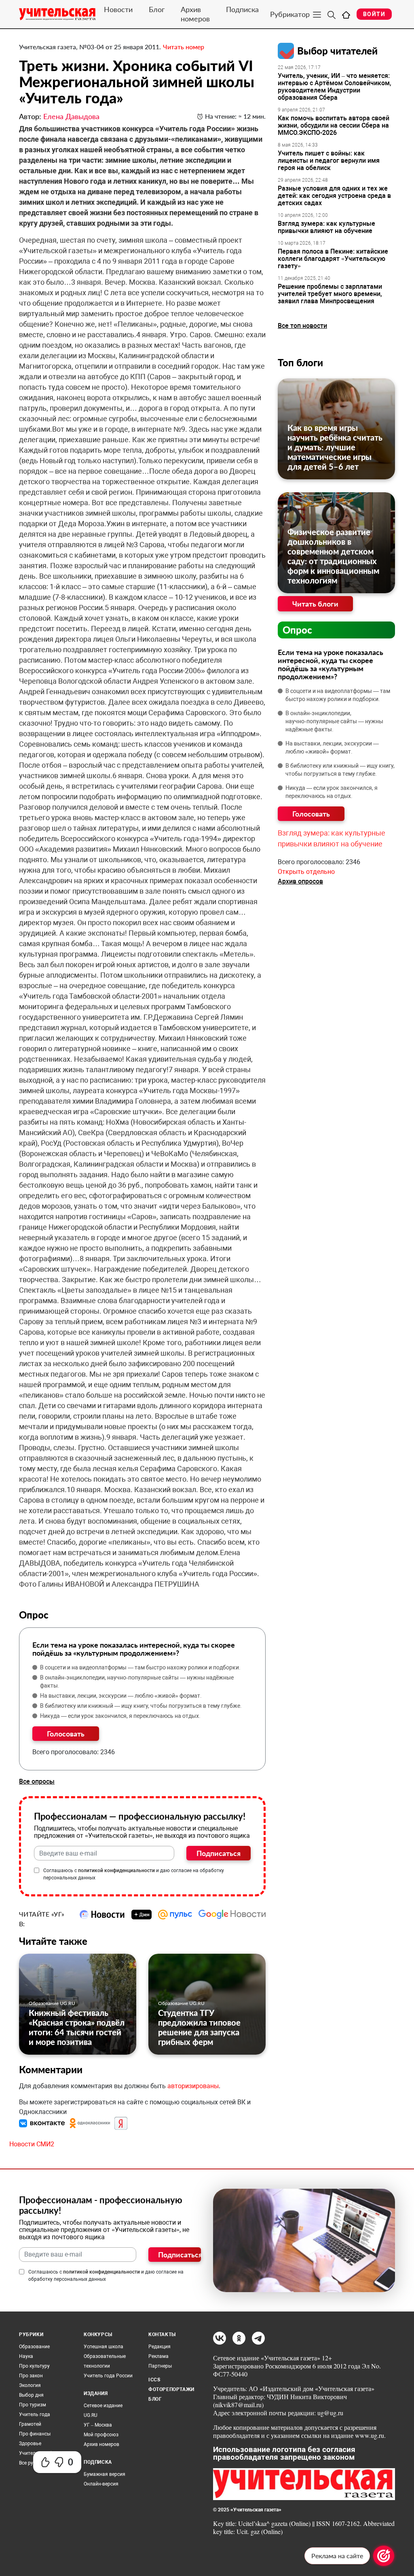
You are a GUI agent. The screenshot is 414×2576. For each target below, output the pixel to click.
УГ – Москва (98, 2425)
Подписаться (219, 1853)
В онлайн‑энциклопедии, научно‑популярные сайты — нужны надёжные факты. (137, 1682)
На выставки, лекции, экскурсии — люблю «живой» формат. (121, 1696)
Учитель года (35, 2414)
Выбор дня (31, 2395)
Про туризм (33, 2405)
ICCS (154, 2380)
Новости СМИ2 (32, 2144)
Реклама (158, 2356)
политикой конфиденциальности (116, 1871)
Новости (118, 9)
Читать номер (184, 47)
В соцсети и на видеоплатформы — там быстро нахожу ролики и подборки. (140, 1667)
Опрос (297, 630)
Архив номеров (195, 14)
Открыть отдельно (306, 872)
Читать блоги (315, 604)
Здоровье (30, 2444)
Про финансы (35, 2434)
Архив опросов (300, 881)
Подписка (242, 9)
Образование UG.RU (52, 2003)
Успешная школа (103, 2347)
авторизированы (193, 2086)
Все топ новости (302, 326)
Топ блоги (300, 362)
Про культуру (34, 2366)
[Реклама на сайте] (384, 2556)
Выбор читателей (337, 51)
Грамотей (30, 2424)
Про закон (31, 2376)
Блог (157, 9)
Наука (26, 2356)
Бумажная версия (105, 2474)
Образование (34, 2347)
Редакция (159, 2347)
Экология (30, 2385)
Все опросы (37, 1781)
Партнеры (160, 2366)
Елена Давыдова (71, 116)
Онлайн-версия (101, 2484)
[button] (43, 2123)
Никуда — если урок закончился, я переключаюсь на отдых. (120, 1716)
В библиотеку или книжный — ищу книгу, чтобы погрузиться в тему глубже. (141, 1706)
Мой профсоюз (101, 2435)
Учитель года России (108, 2376)
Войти (374, 14)
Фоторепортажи (171, 2389)
